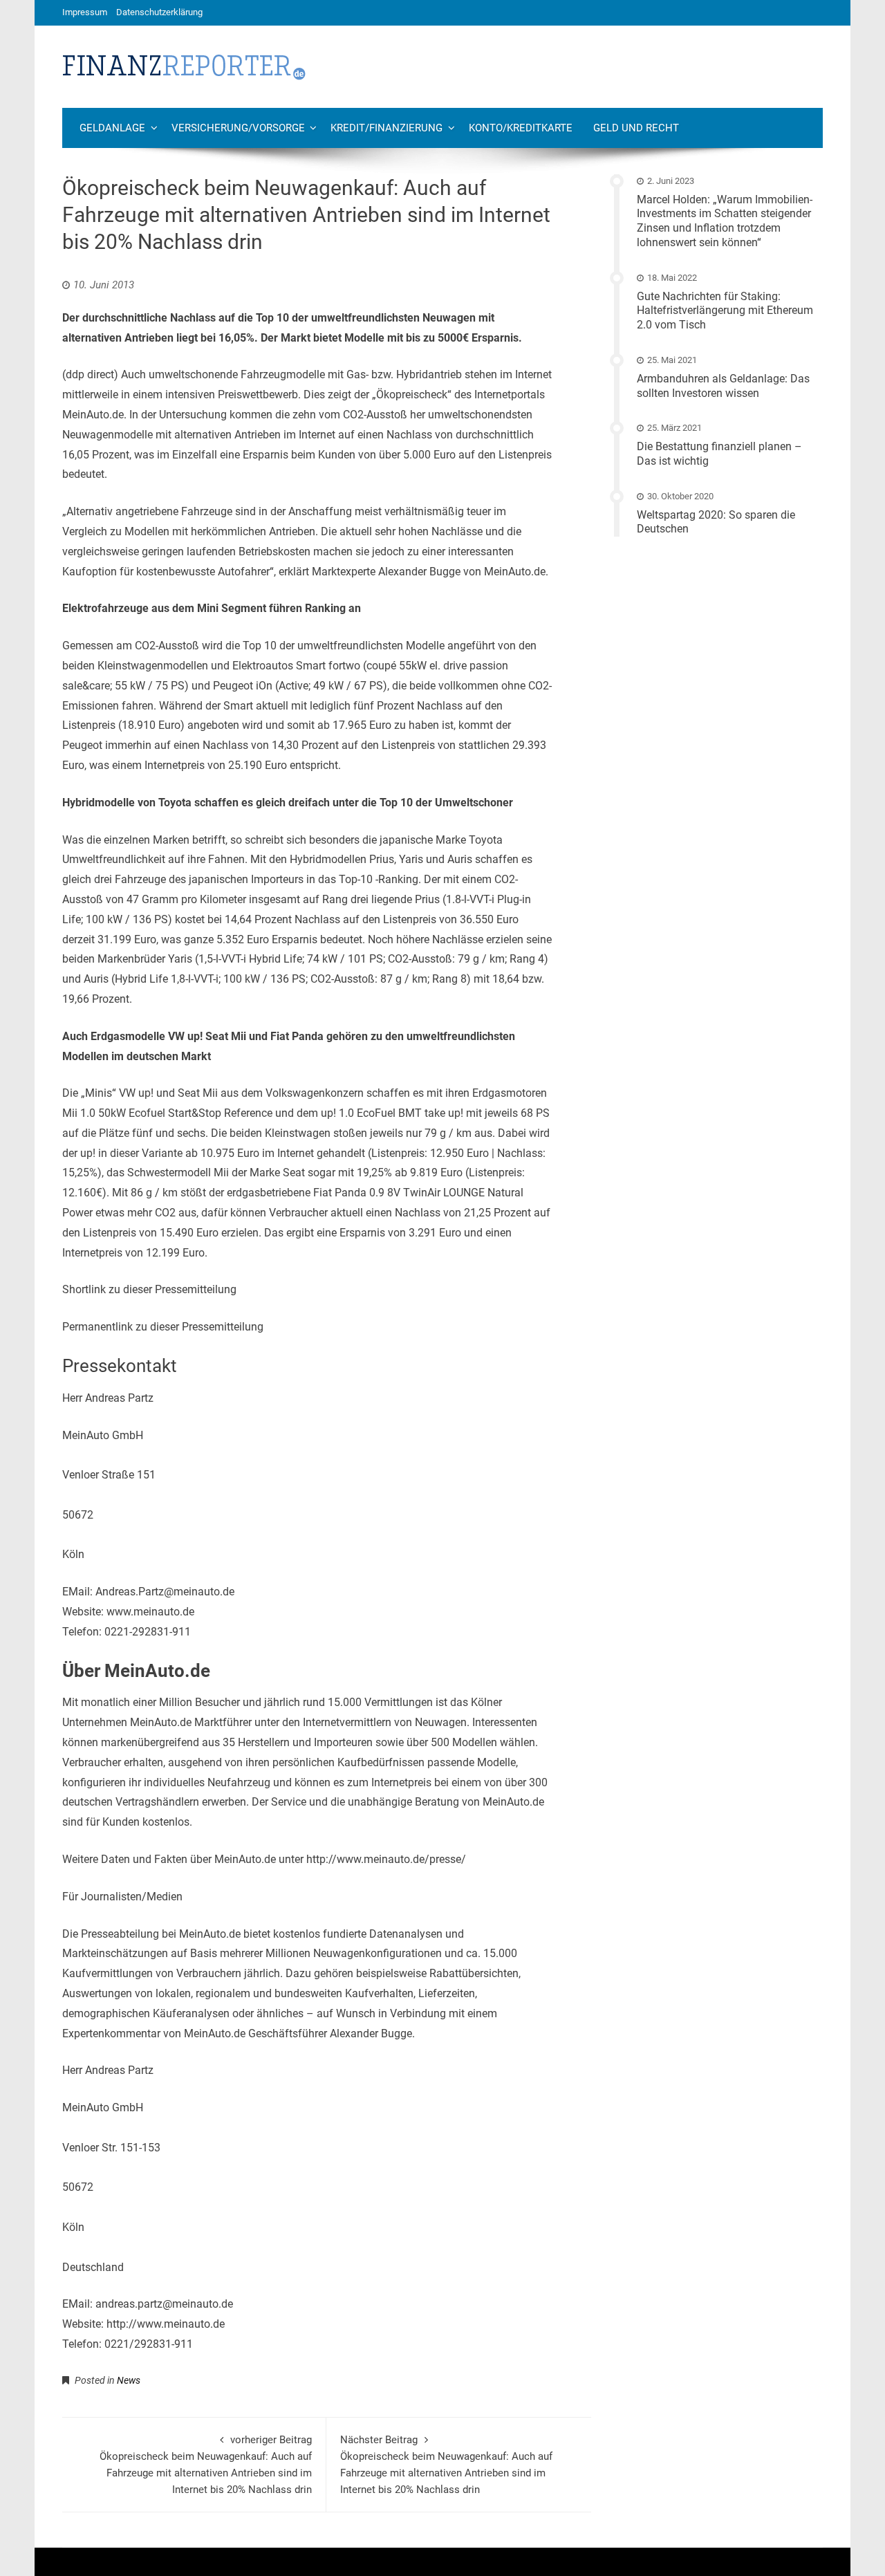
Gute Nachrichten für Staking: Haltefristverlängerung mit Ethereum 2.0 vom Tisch (725, 311)
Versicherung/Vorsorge (238, 128)
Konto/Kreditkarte (521, 128)
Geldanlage (112, 128)
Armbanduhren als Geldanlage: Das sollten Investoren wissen (723, 386)
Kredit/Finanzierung (386, 128)
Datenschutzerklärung (159, 12)
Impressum (85, 12)
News (129, 2380)
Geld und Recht (636, 128)
